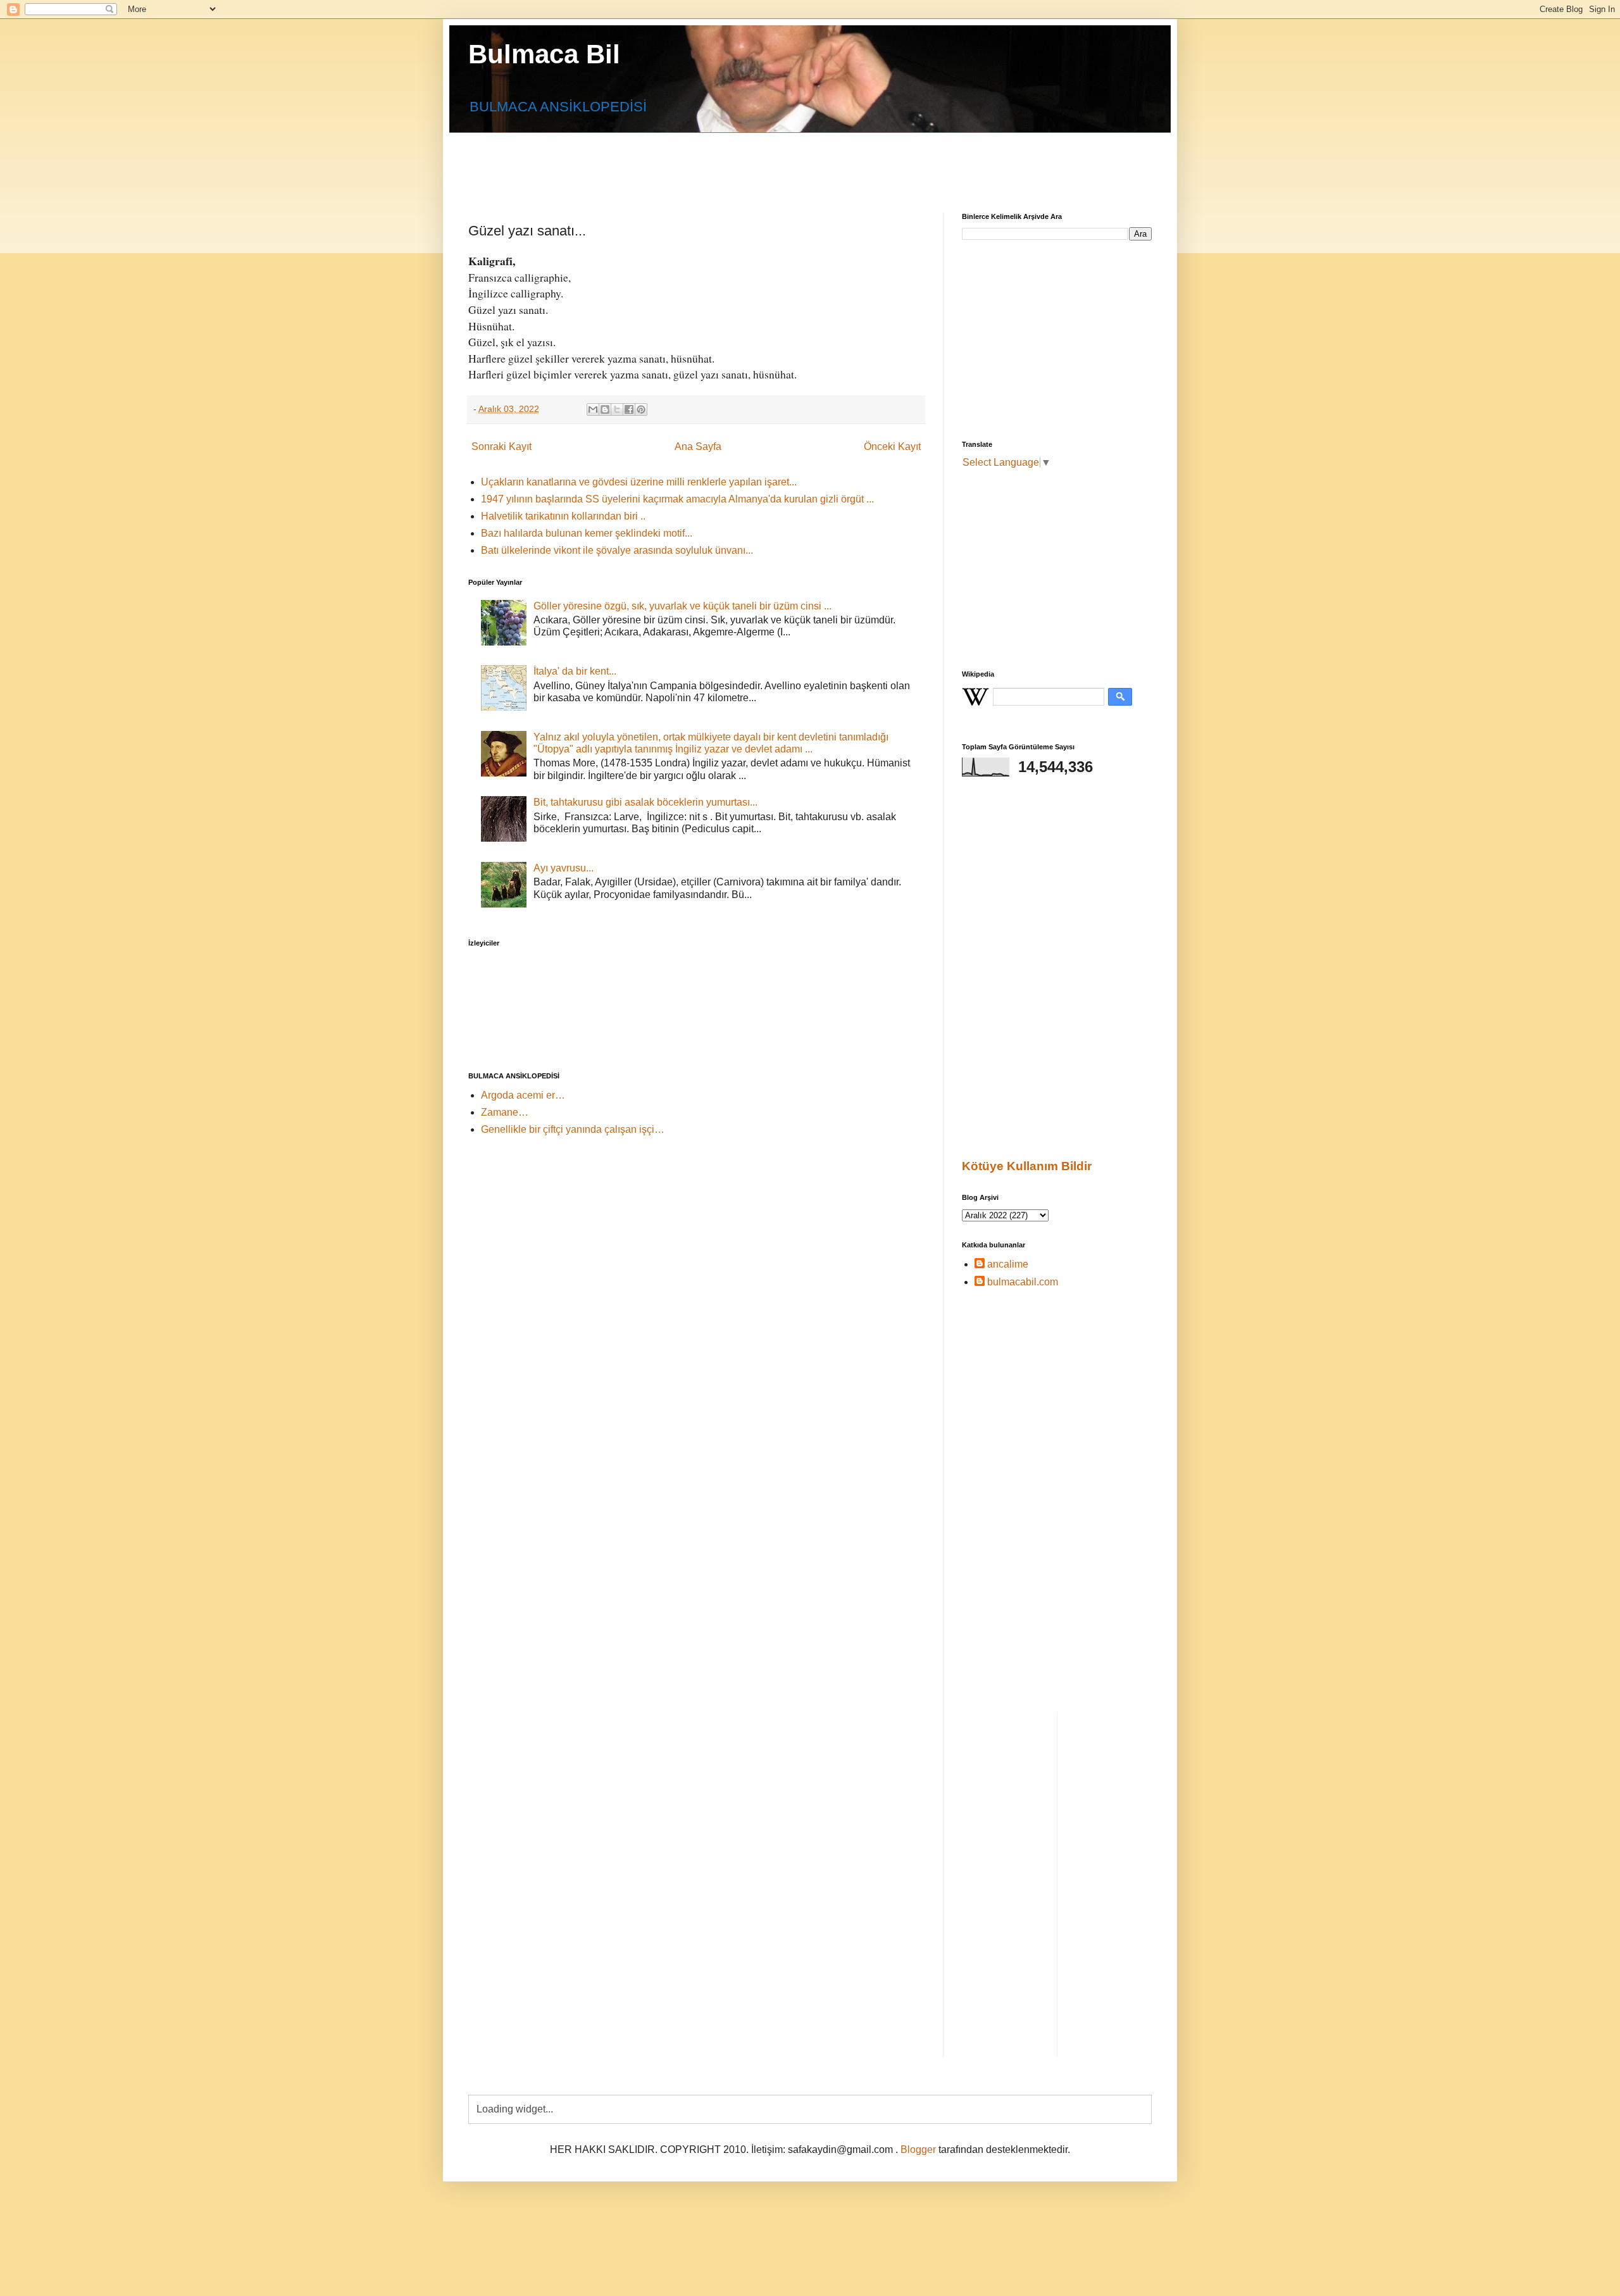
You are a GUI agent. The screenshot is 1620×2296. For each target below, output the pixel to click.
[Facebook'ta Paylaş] (629, 409)
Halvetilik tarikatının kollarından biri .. (563, 516)
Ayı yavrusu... (564, 868)
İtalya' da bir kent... (575, 671)
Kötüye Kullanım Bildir (1027, 1166)
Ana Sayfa (698, 446)
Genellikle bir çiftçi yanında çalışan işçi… (573, 1129)
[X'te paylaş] (617, 409)
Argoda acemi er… (523, 1095)
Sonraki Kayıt (502, 446)
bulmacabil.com (1023, 1282)
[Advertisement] (775, 161)
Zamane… (505, 1112)
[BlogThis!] (605, 409)
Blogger (918, 2149)
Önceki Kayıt (892, 446)
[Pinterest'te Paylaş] (641, 409)
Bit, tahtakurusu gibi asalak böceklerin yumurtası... (645, 802)
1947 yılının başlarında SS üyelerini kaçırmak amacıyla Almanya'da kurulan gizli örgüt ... (677, 499)
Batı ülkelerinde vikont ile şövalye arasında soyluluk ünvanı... (617, 550)
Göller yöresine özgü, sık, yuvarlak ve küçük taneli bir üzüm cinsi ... (682, 606)
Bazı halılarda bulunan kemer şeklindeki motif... (587, 533)
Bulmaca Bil (544, 54)
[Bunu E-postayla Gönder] (593, 409)
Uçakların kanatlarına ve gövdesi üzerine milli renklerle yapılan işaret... (639, 482)
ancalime (1008, 1264)
